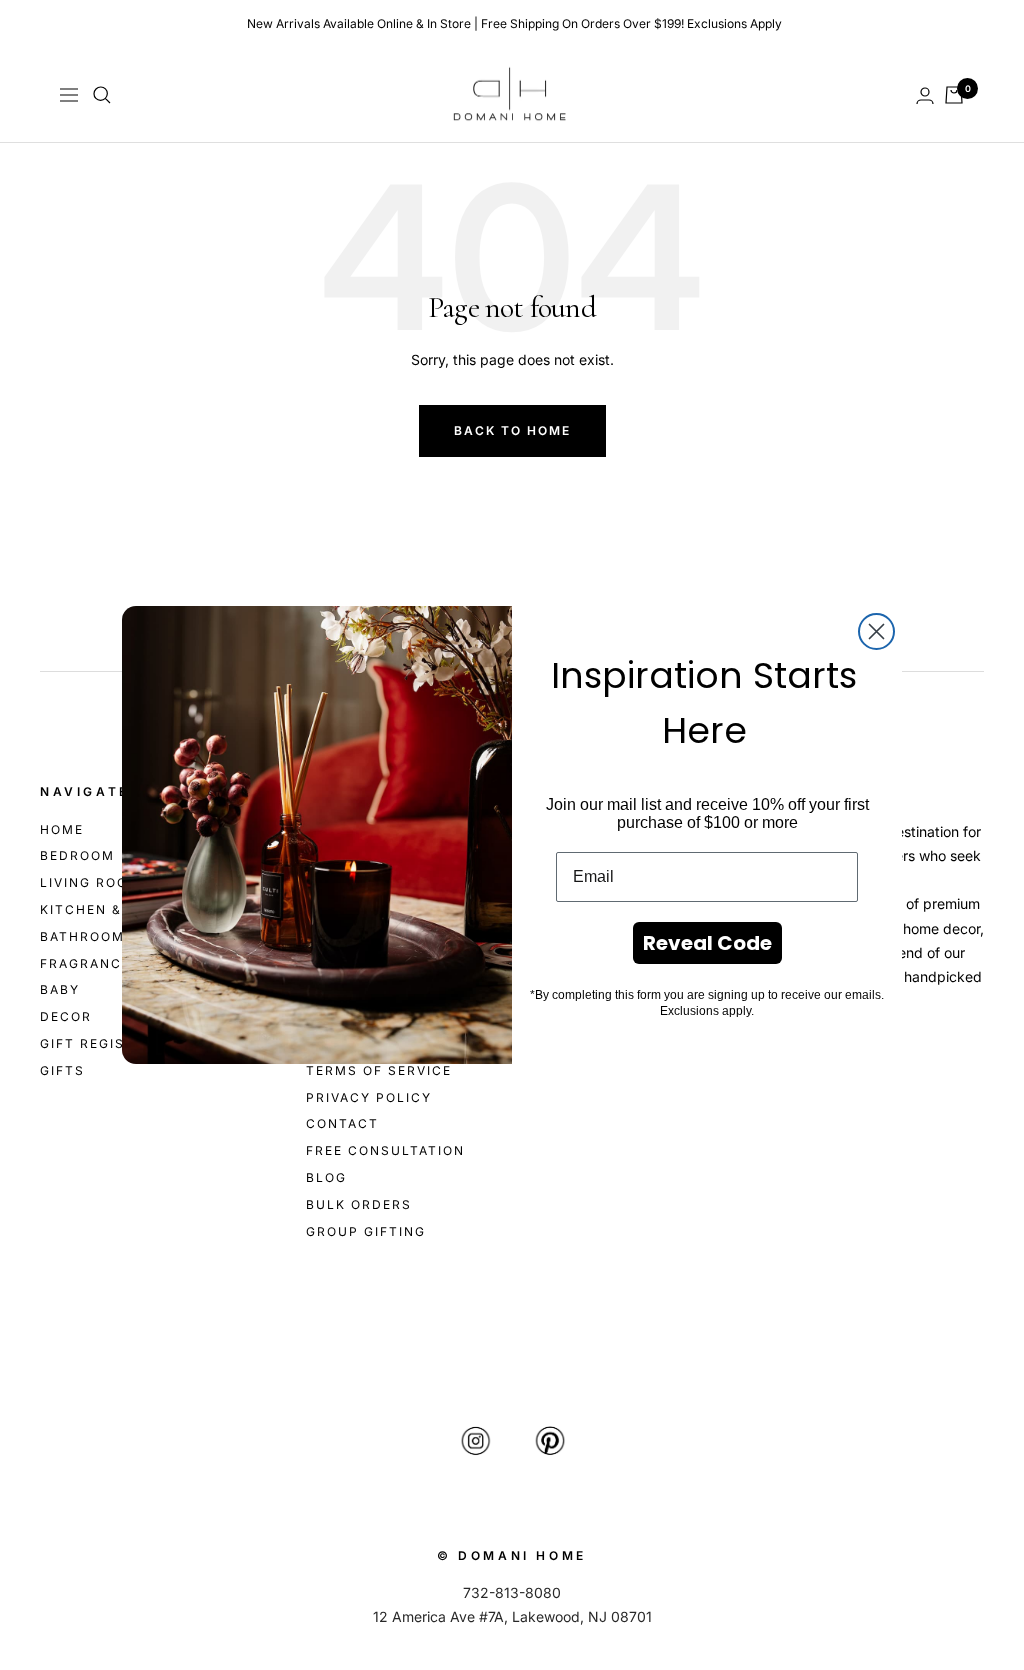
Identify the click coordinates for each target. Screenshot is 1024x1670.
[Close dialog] (876, 631)
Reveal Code (707, 943)
